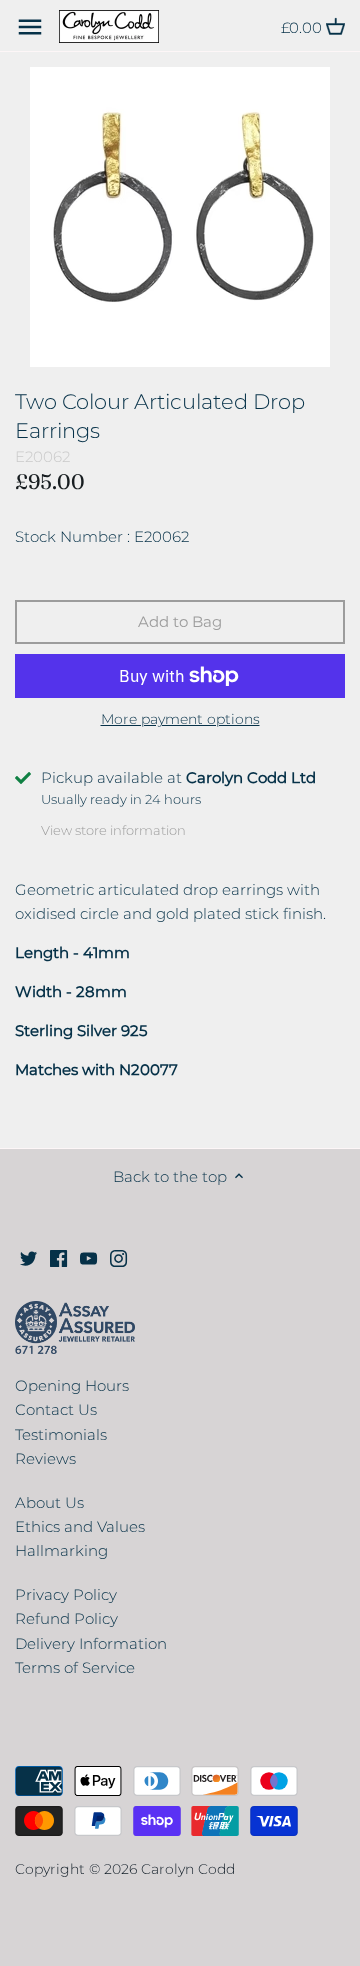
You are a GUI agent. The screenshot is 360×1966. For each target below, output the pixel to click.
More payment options (180, 719)
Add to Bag (180, 621)
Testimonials (61, 1434)
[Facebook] (58, 1257)
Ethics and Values (80, 1526)
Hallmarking (61, 1550)
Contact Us (56, 1409)
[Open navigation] (30, 27)
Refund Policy (66, 1618)
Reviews (45, 1458)
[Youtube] (88, 1257)
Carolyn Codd (188, 1869)
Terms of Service (75, 1667)
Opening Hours (72, 1385)
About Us (49, 1502)
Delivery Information (91, 1643)
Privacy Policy (66, 1594)
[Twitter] (28, 1257)
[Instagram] (118, 1257)
